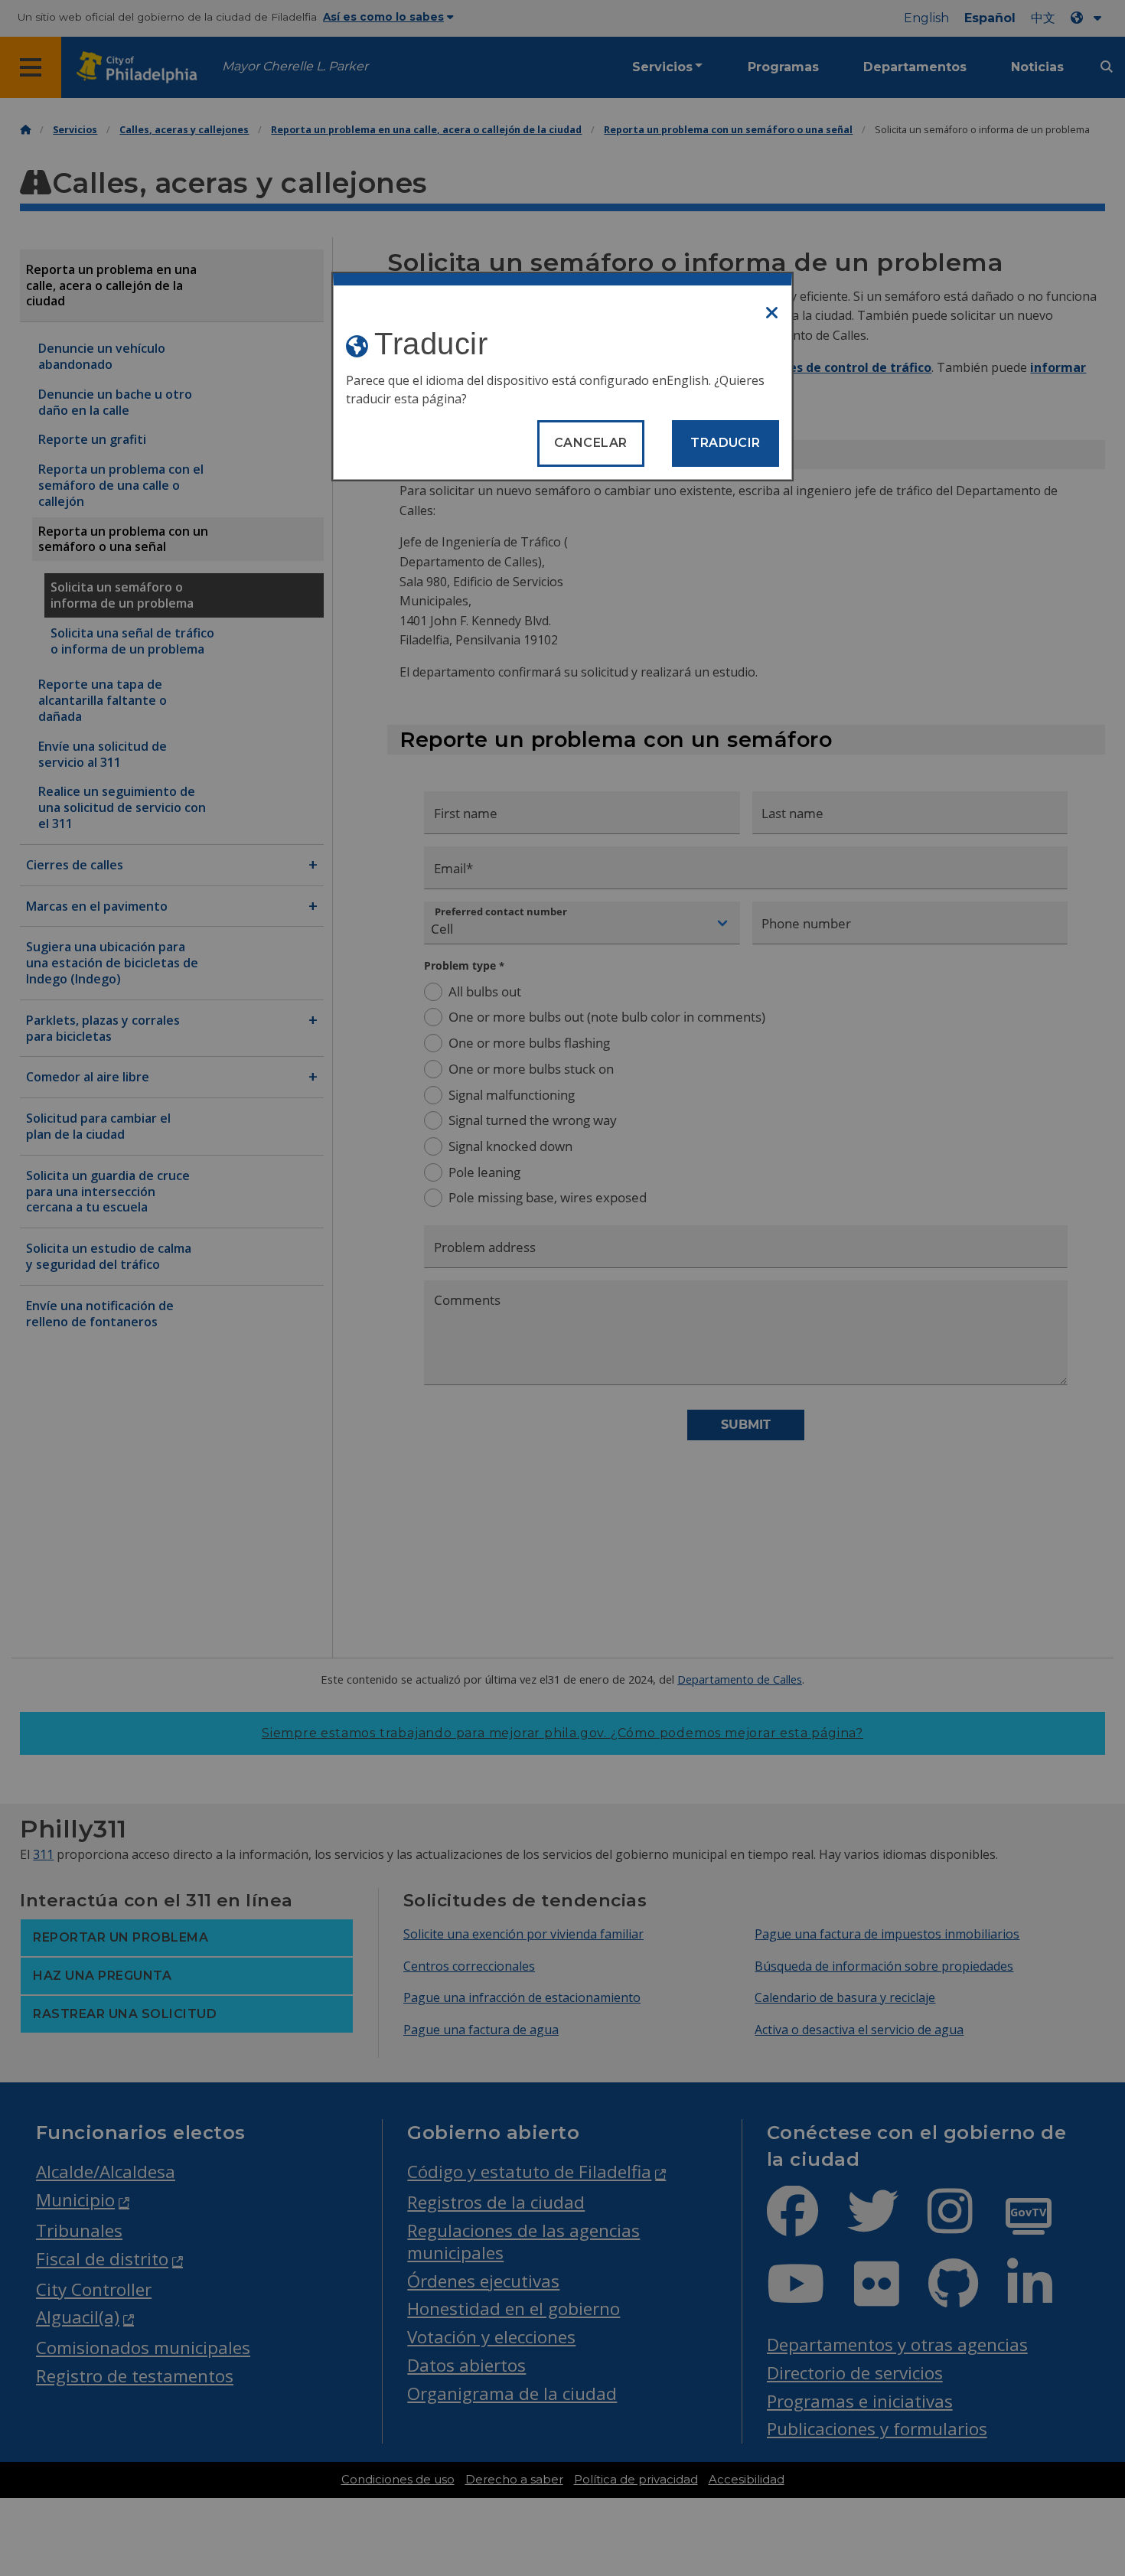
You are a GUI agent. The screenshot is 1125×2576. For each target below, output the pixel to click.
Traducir (726, 443)
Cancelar (591, 443)
